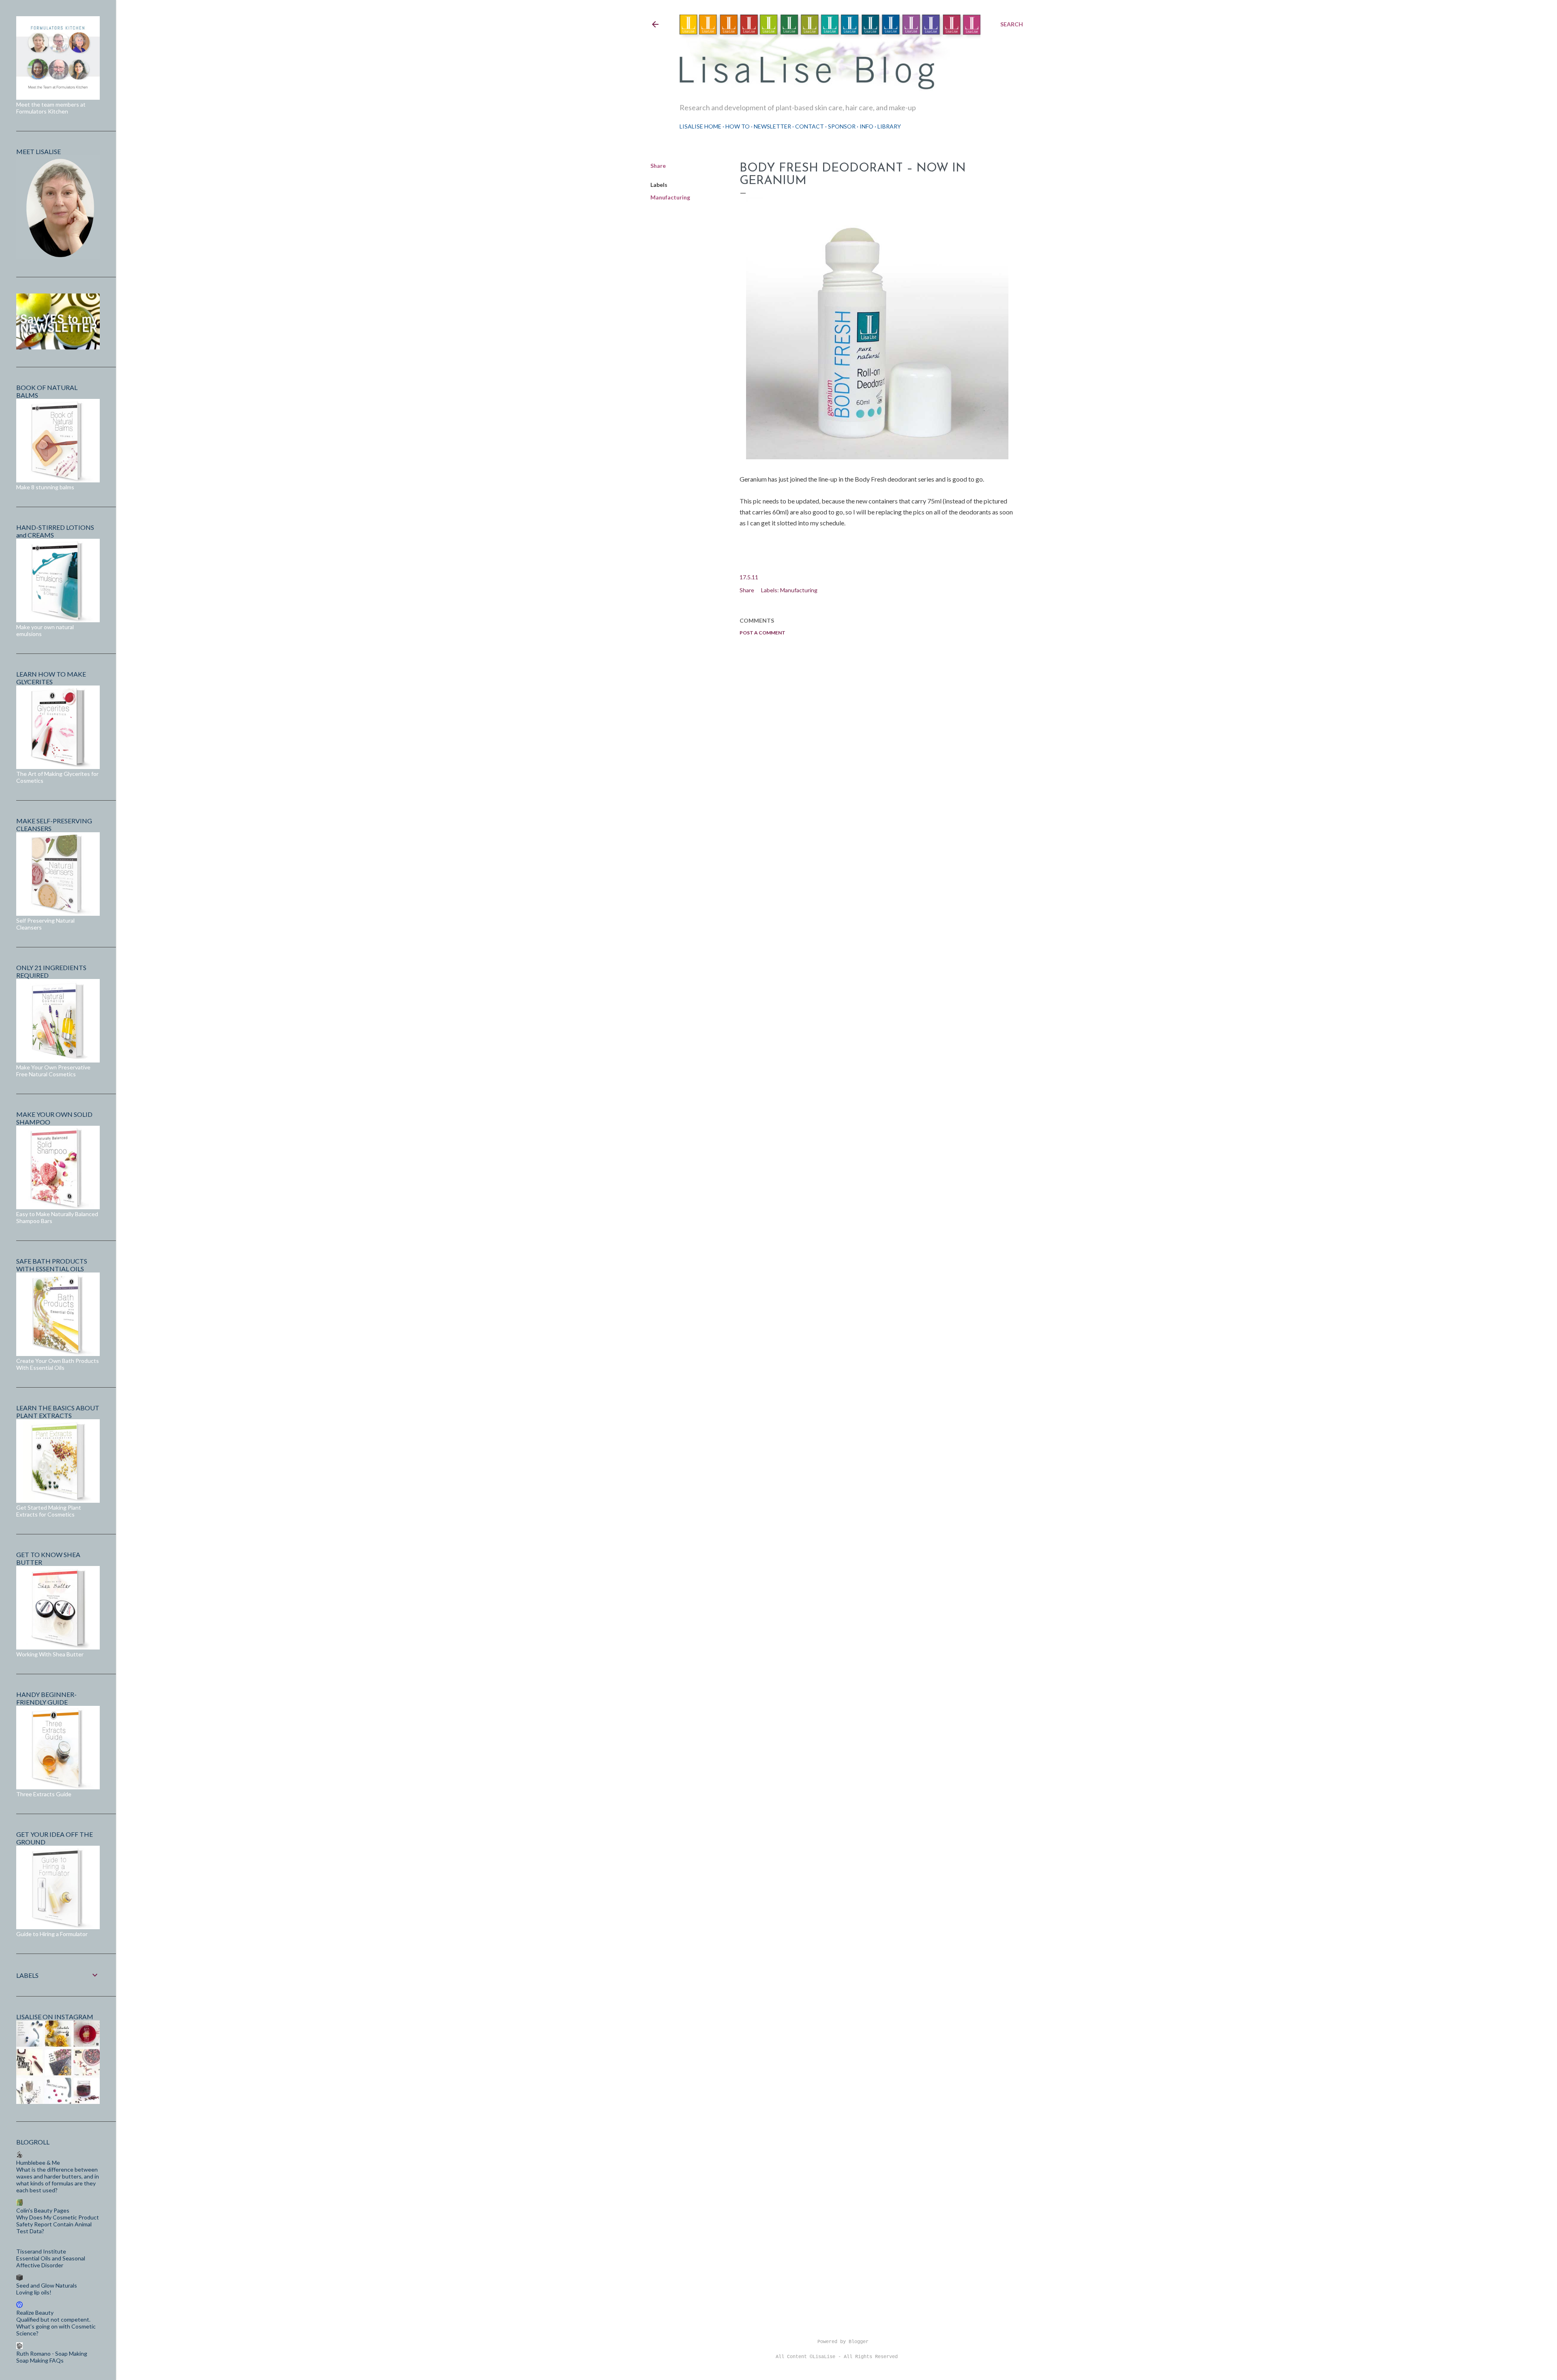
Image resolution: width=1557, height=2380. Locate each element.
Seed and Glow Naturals (47, 2285)
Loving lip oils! (34, 2292)
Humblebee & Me (38, 2163)
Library (889, 126)
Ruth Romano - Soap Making (52, 2353)
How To (738, 126)
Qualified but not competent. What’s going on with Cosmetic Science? (56, 2326)
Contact (810, 126)
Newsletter (772, 126)
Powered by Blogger (843, 2342)
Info (866, 126)
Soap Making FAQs (40, 2360)
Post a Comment (762, 633)
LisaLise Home (700, 126)
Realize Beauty (35, 2313)
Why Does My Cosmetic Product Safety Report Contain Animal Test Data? (58, 2224)
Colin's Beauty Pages (43, 2210)
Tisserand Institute (41, 2251)
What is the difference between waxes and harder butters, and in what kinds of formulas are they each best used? (58, 2180)
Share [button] (658, 166)
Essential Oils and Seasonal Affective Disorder (51, 2262)
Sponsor (842, 126)
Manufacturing (670, 197)
